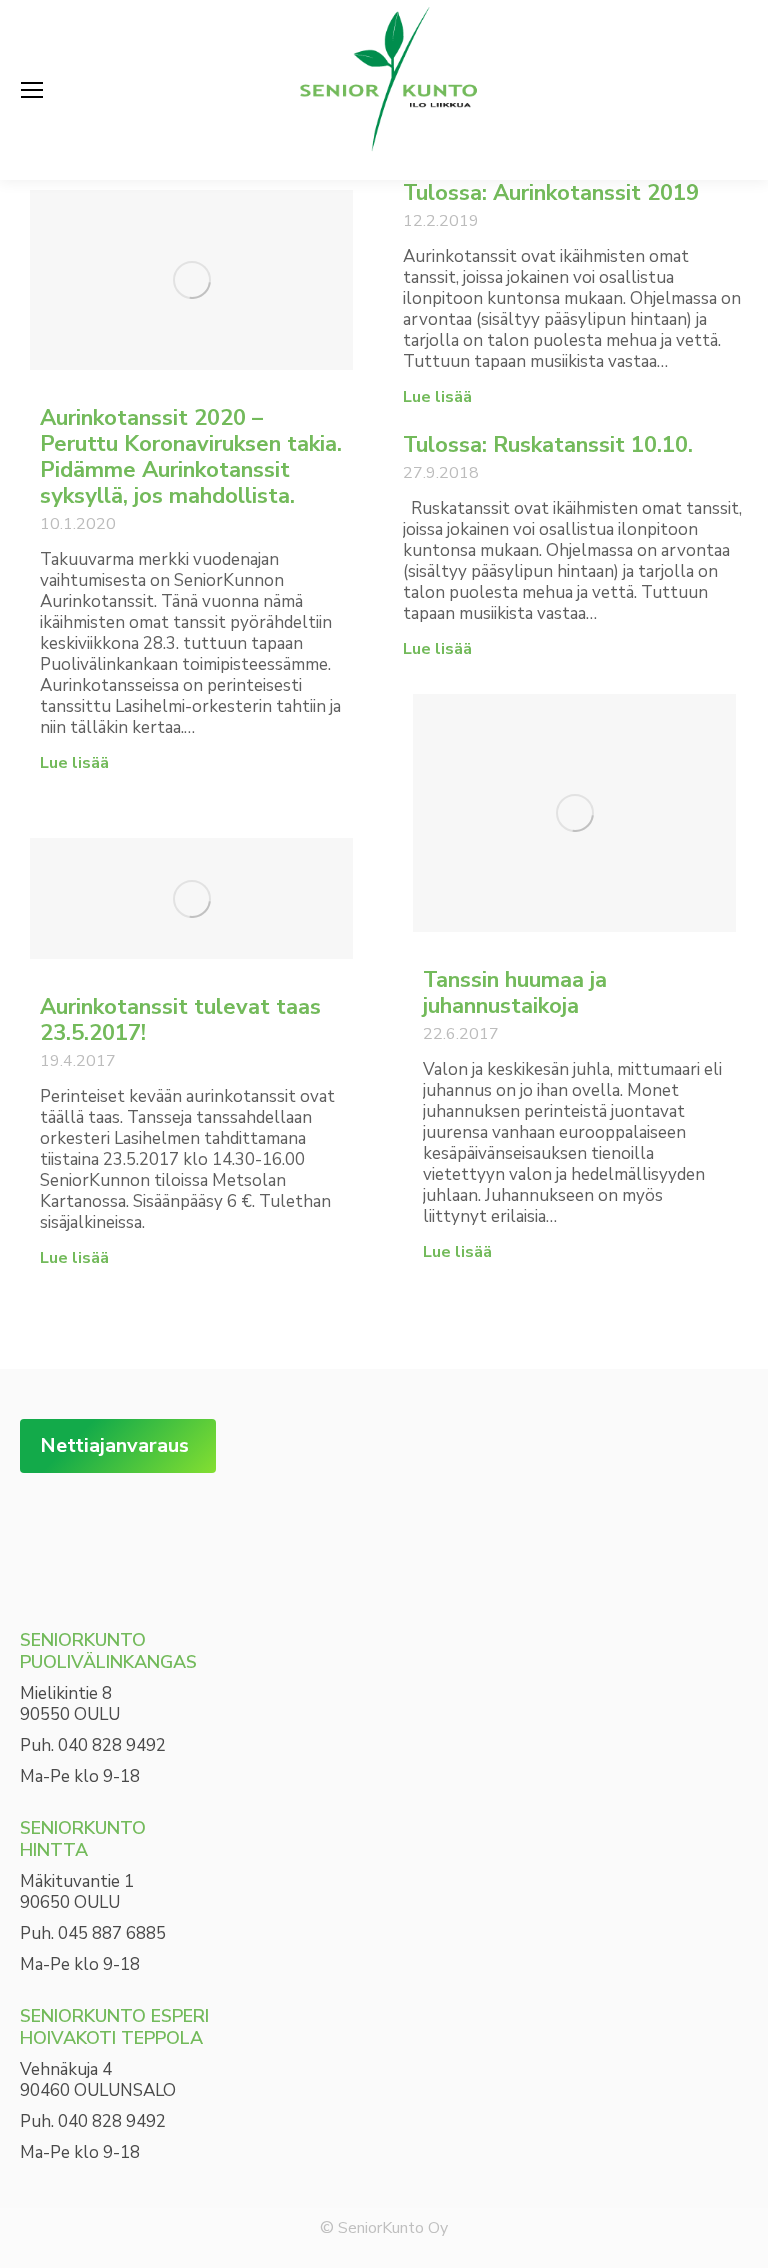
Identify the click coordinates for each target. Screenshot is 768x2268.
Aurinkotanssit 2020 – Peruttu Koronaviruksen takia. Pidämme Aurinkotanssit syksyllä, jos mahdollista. (191, 457)
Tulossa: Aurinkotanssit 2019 (551, 193)
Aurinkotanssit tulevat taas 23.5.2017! (180, 1020)
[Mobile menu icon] (32, 90)
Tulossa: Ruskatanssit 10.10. (548, 445)
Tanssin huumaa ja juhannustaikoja (515, 993)
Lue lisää (74, 763)
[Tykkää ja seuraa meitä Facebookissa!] (50, 1534)
